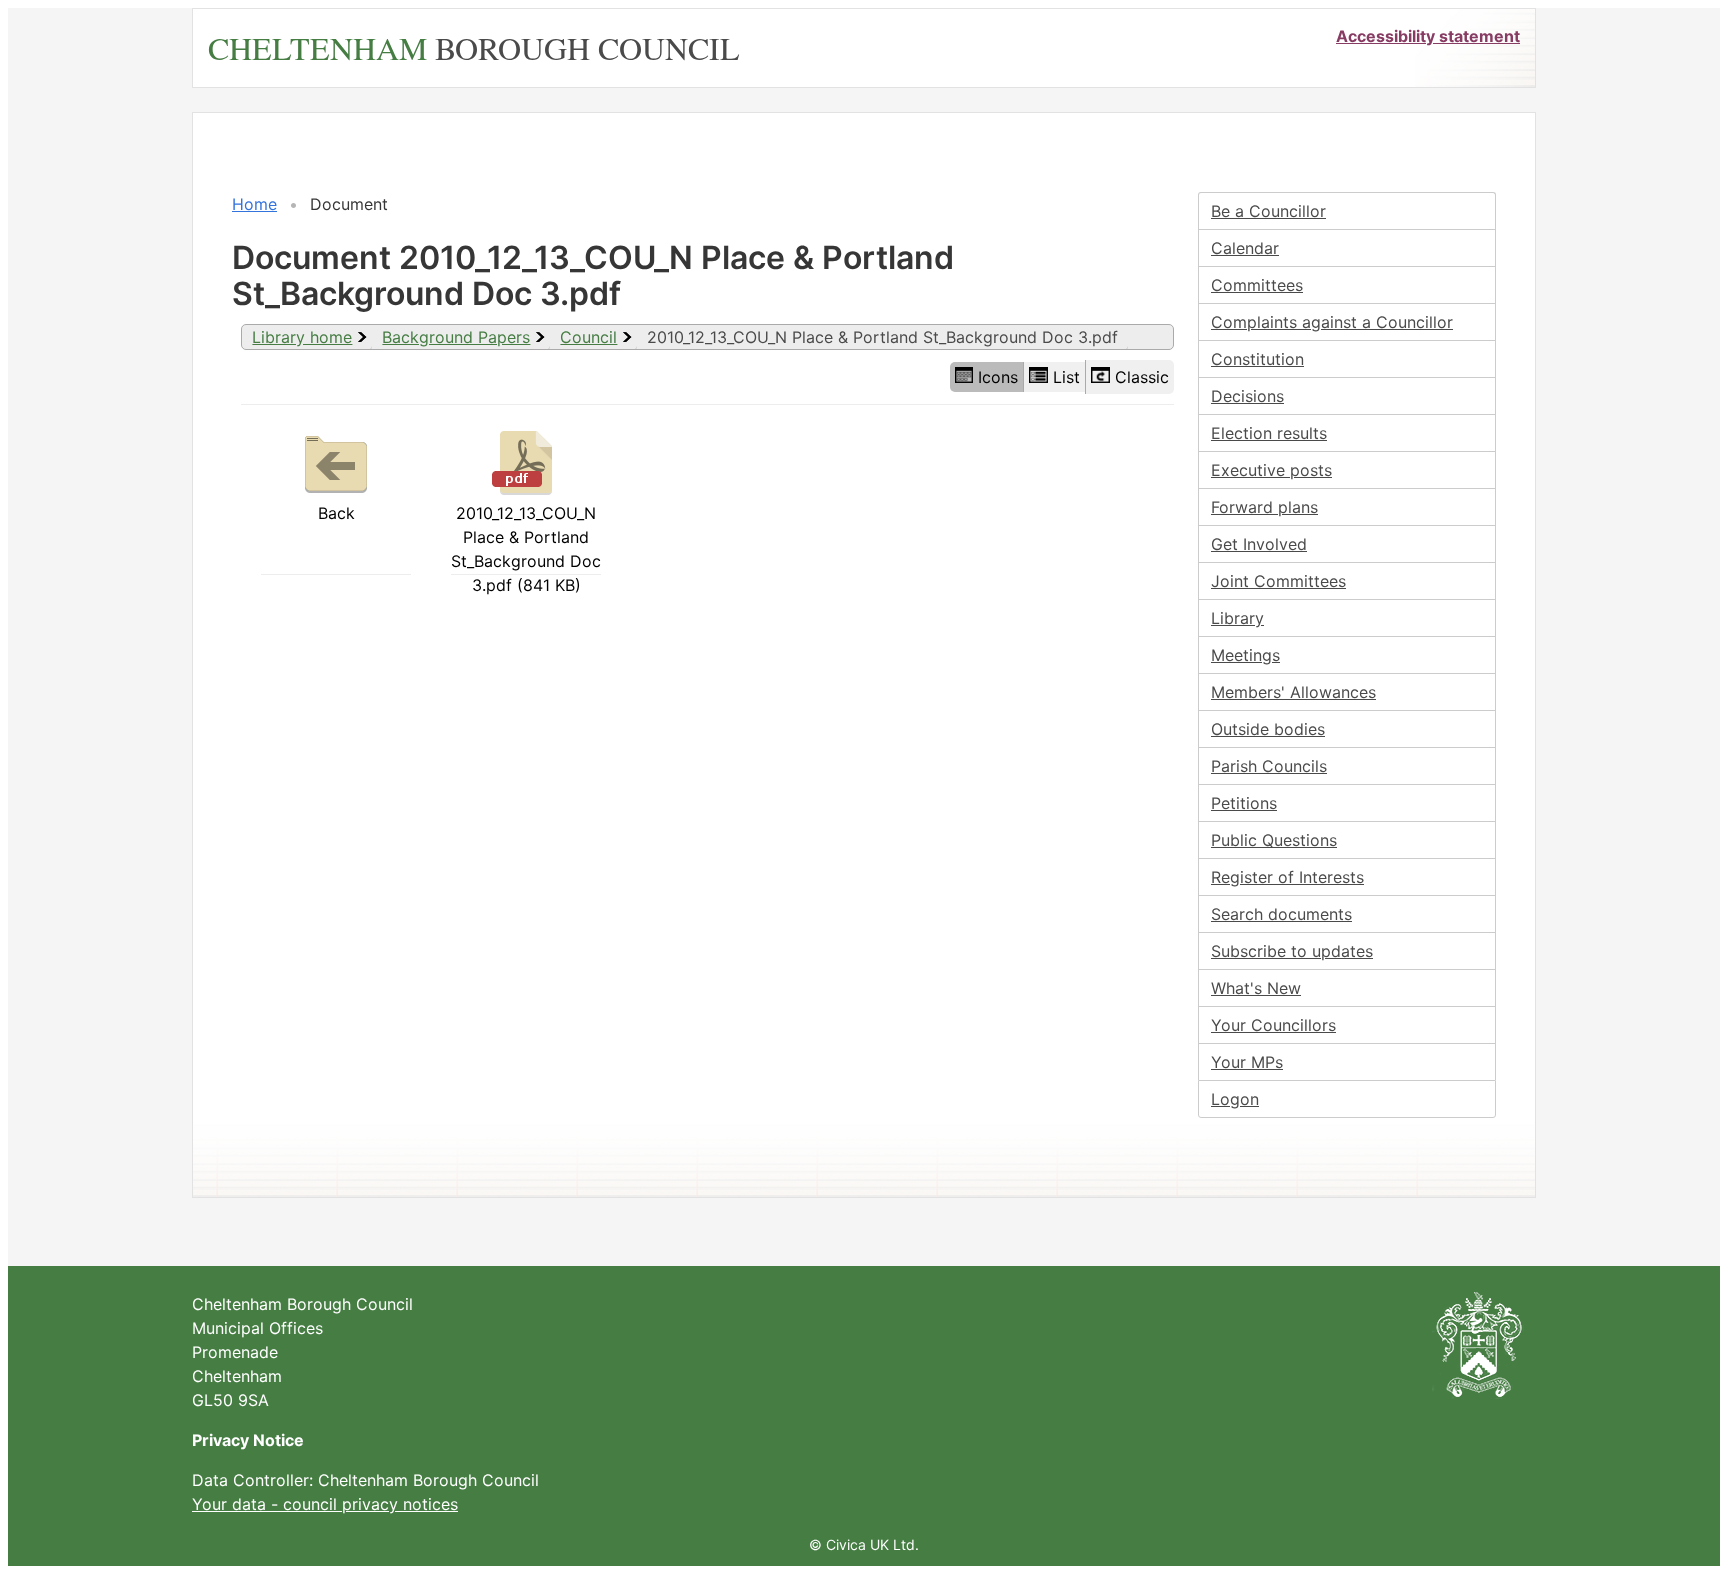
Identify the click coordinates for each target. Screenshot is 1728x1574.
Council (588, 337)
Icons (998, 377)
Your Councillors (1273, 1025)
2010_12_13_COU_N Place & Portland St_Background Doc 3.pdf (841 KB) (526, 549)
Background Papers (456, 337)
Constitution (1257, 359)
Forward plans (1264, 507)
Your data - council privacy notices (325, 1504)
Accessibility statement (1428, 36)
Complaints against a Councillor (1332, 322)
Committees (1257, 285)
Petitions (1244, 803)
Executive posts (1271, 470)
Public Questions (1274, 840)
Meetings (1245, 655)
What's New (1256, 988)
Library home (302, 337)
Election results (1269, 433)
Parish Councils (1269, 766)
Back (336, 513)
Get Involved (1259, 544)
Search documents (1281, 914)
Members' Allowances (1293, 692)
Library (1237, 618)
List (1066, 377)
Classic (1142, 377)
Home (254, 204)
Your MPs (1247, 1062)
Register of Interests (1287, 877)
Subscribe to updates (1292, 951)
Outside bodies (1268, 729)
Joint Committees (1278, 581)
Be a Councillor (1268, 211)
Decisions (1247, 396)
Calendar (1245, 248)
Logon (1235, 1099)
